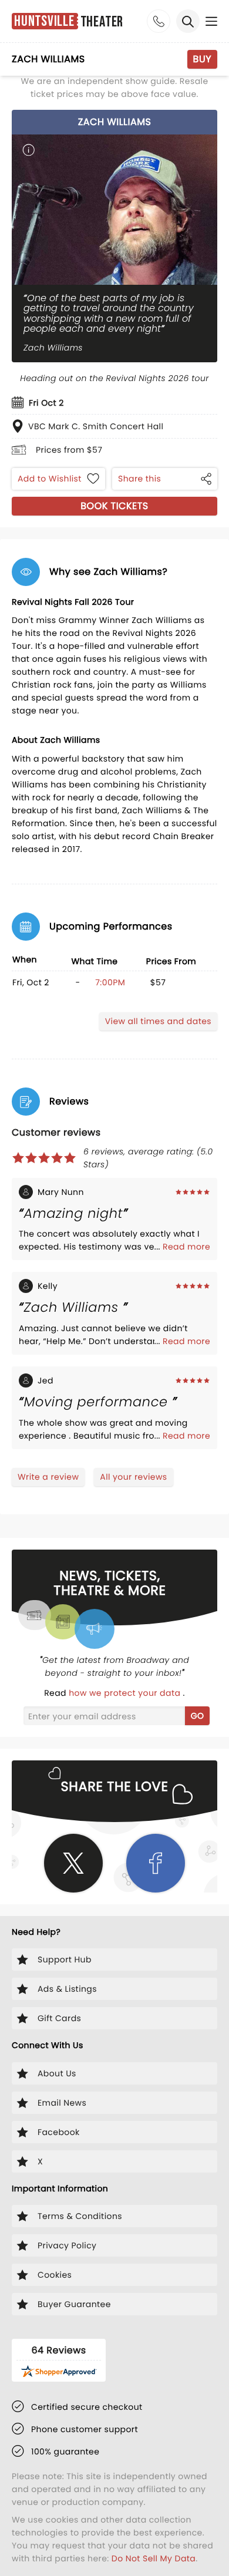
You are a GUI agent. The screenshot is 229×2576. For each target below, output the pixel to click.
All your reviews (133, 1477)
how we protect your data (126, 1693)
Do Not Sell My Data (154, 2558)
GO (198, 1716)
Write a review (48, 1477)
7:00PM (110, 982)
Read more (186, 1247)
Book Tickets (114, 506)
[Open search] (188, 21)
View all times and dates (158, 1021)
